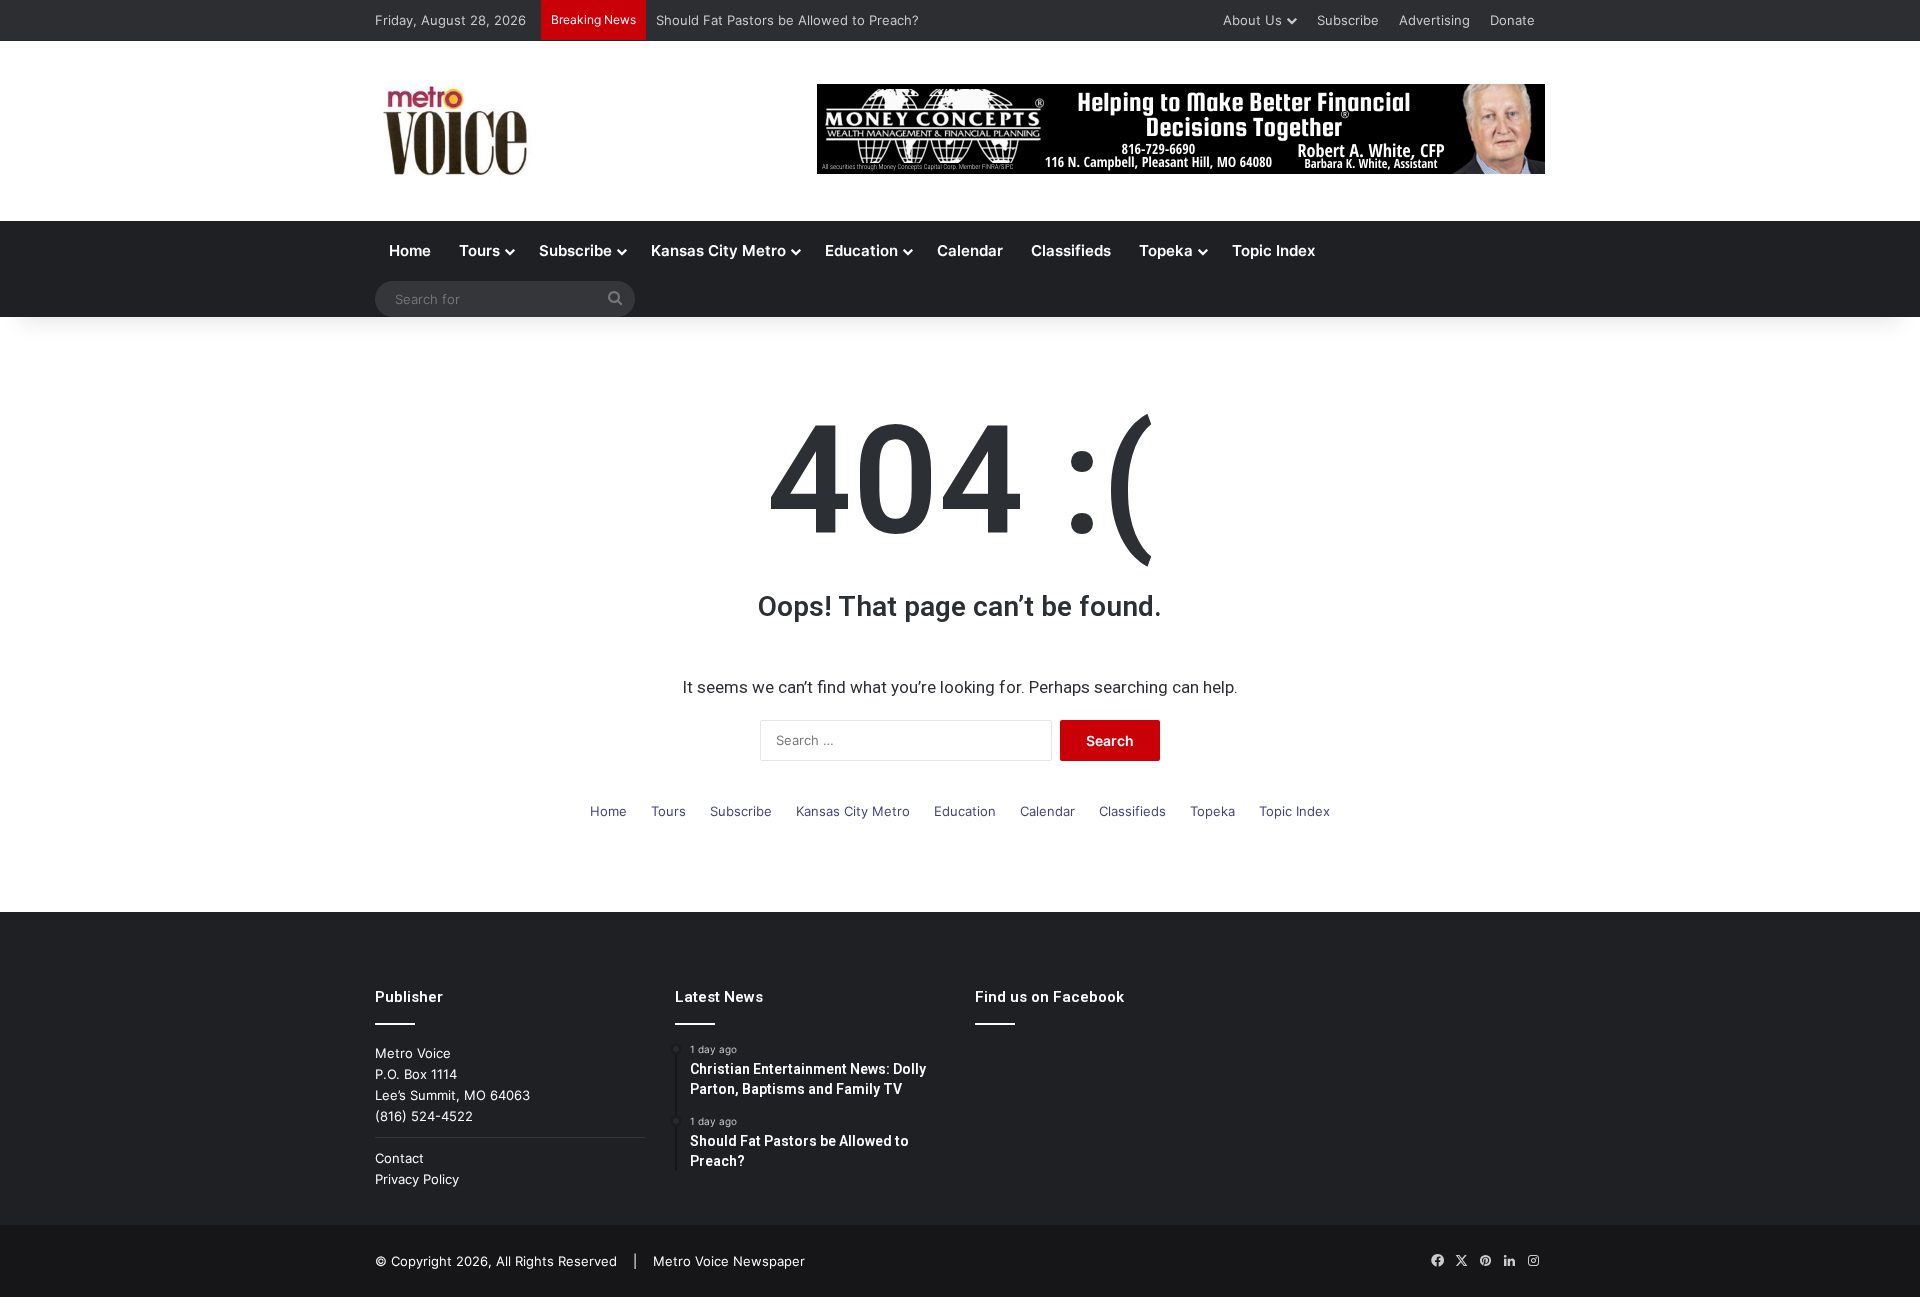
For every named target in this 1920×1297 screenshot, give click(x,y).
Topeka (1166, 250)
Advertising (1434, 20)
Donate (1512, 20)
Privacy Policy (417, 1179)
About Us (1252, 20)
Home (410, 250)
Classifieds (1071, 250)
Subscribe (1348, 20)
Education (861, 250)
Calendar (970, 250)
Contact (399, 1158)
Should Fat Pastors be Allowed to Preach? (787, 20)
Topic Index (1273, 250)
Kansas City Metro (718, 250)
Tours (479, 250)
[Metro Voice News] (453, 131)
